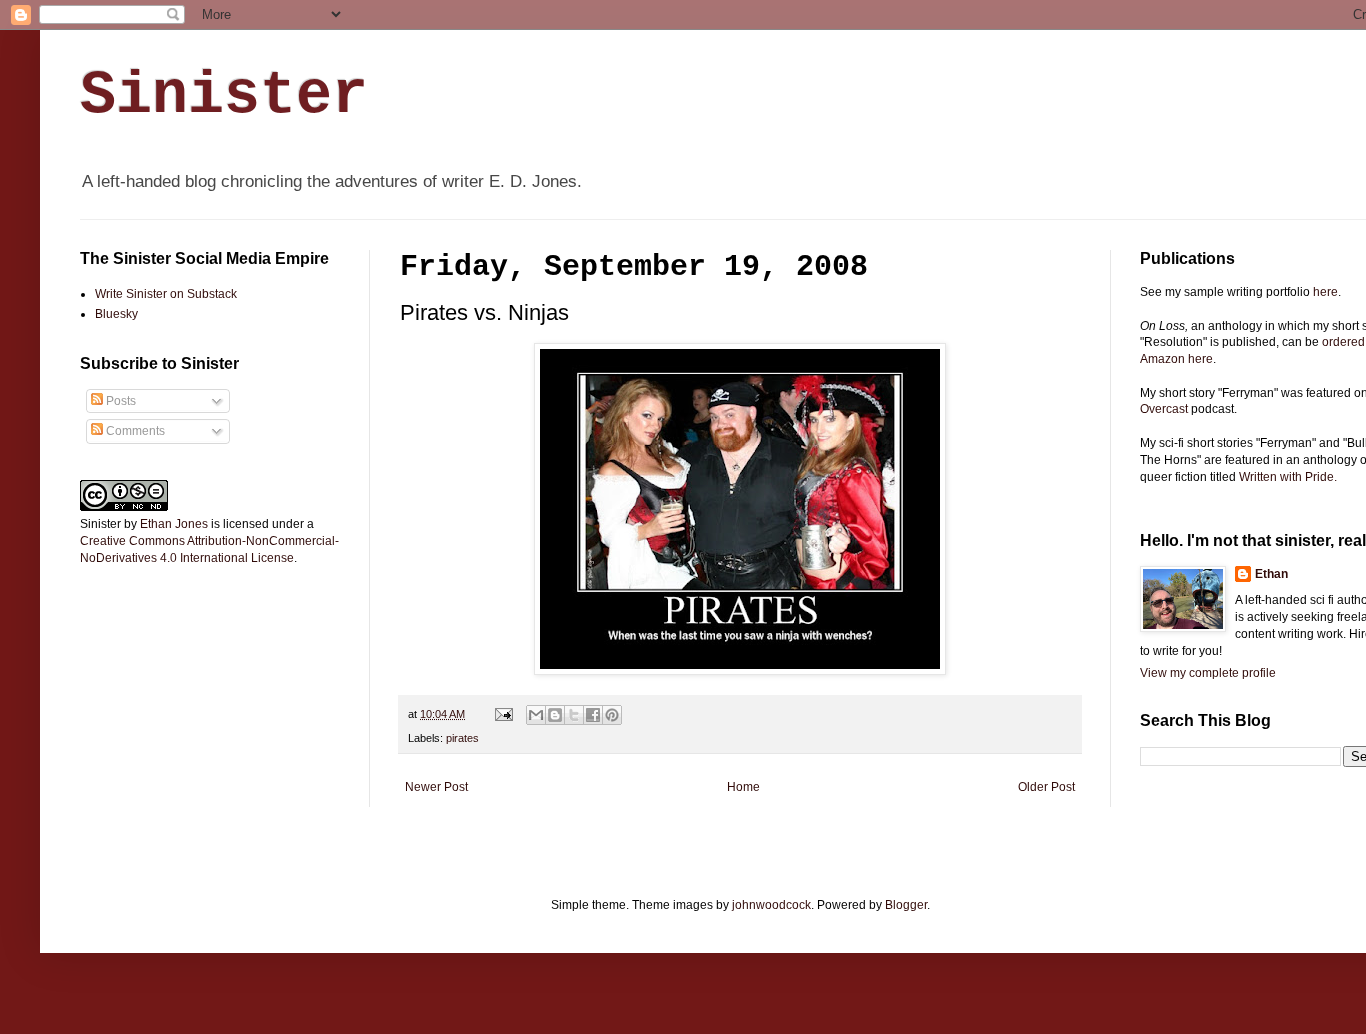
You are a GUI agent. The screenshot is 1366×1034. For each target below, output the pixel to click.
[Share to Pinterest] (612, 715)
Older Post (1046, 787)
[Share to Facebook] (593, 715)
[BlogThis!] (555, 715)
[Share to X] (574, 715)
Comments (134, 431)
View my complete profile (1208, 673)
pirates (462, 738)
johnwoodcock (771, 905)
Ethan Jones (174, 524)
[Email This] (536, 715)
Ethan (1271, 574)
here (1325, 292)
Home (743, 787)
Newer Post (436, 787)
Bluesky (116, 314)
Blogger (906, 905)
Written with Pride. (1288, 477)
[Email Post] (503, 714)
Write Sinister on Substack (166, 294)
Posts (119, 401)
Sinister (224, 96)
